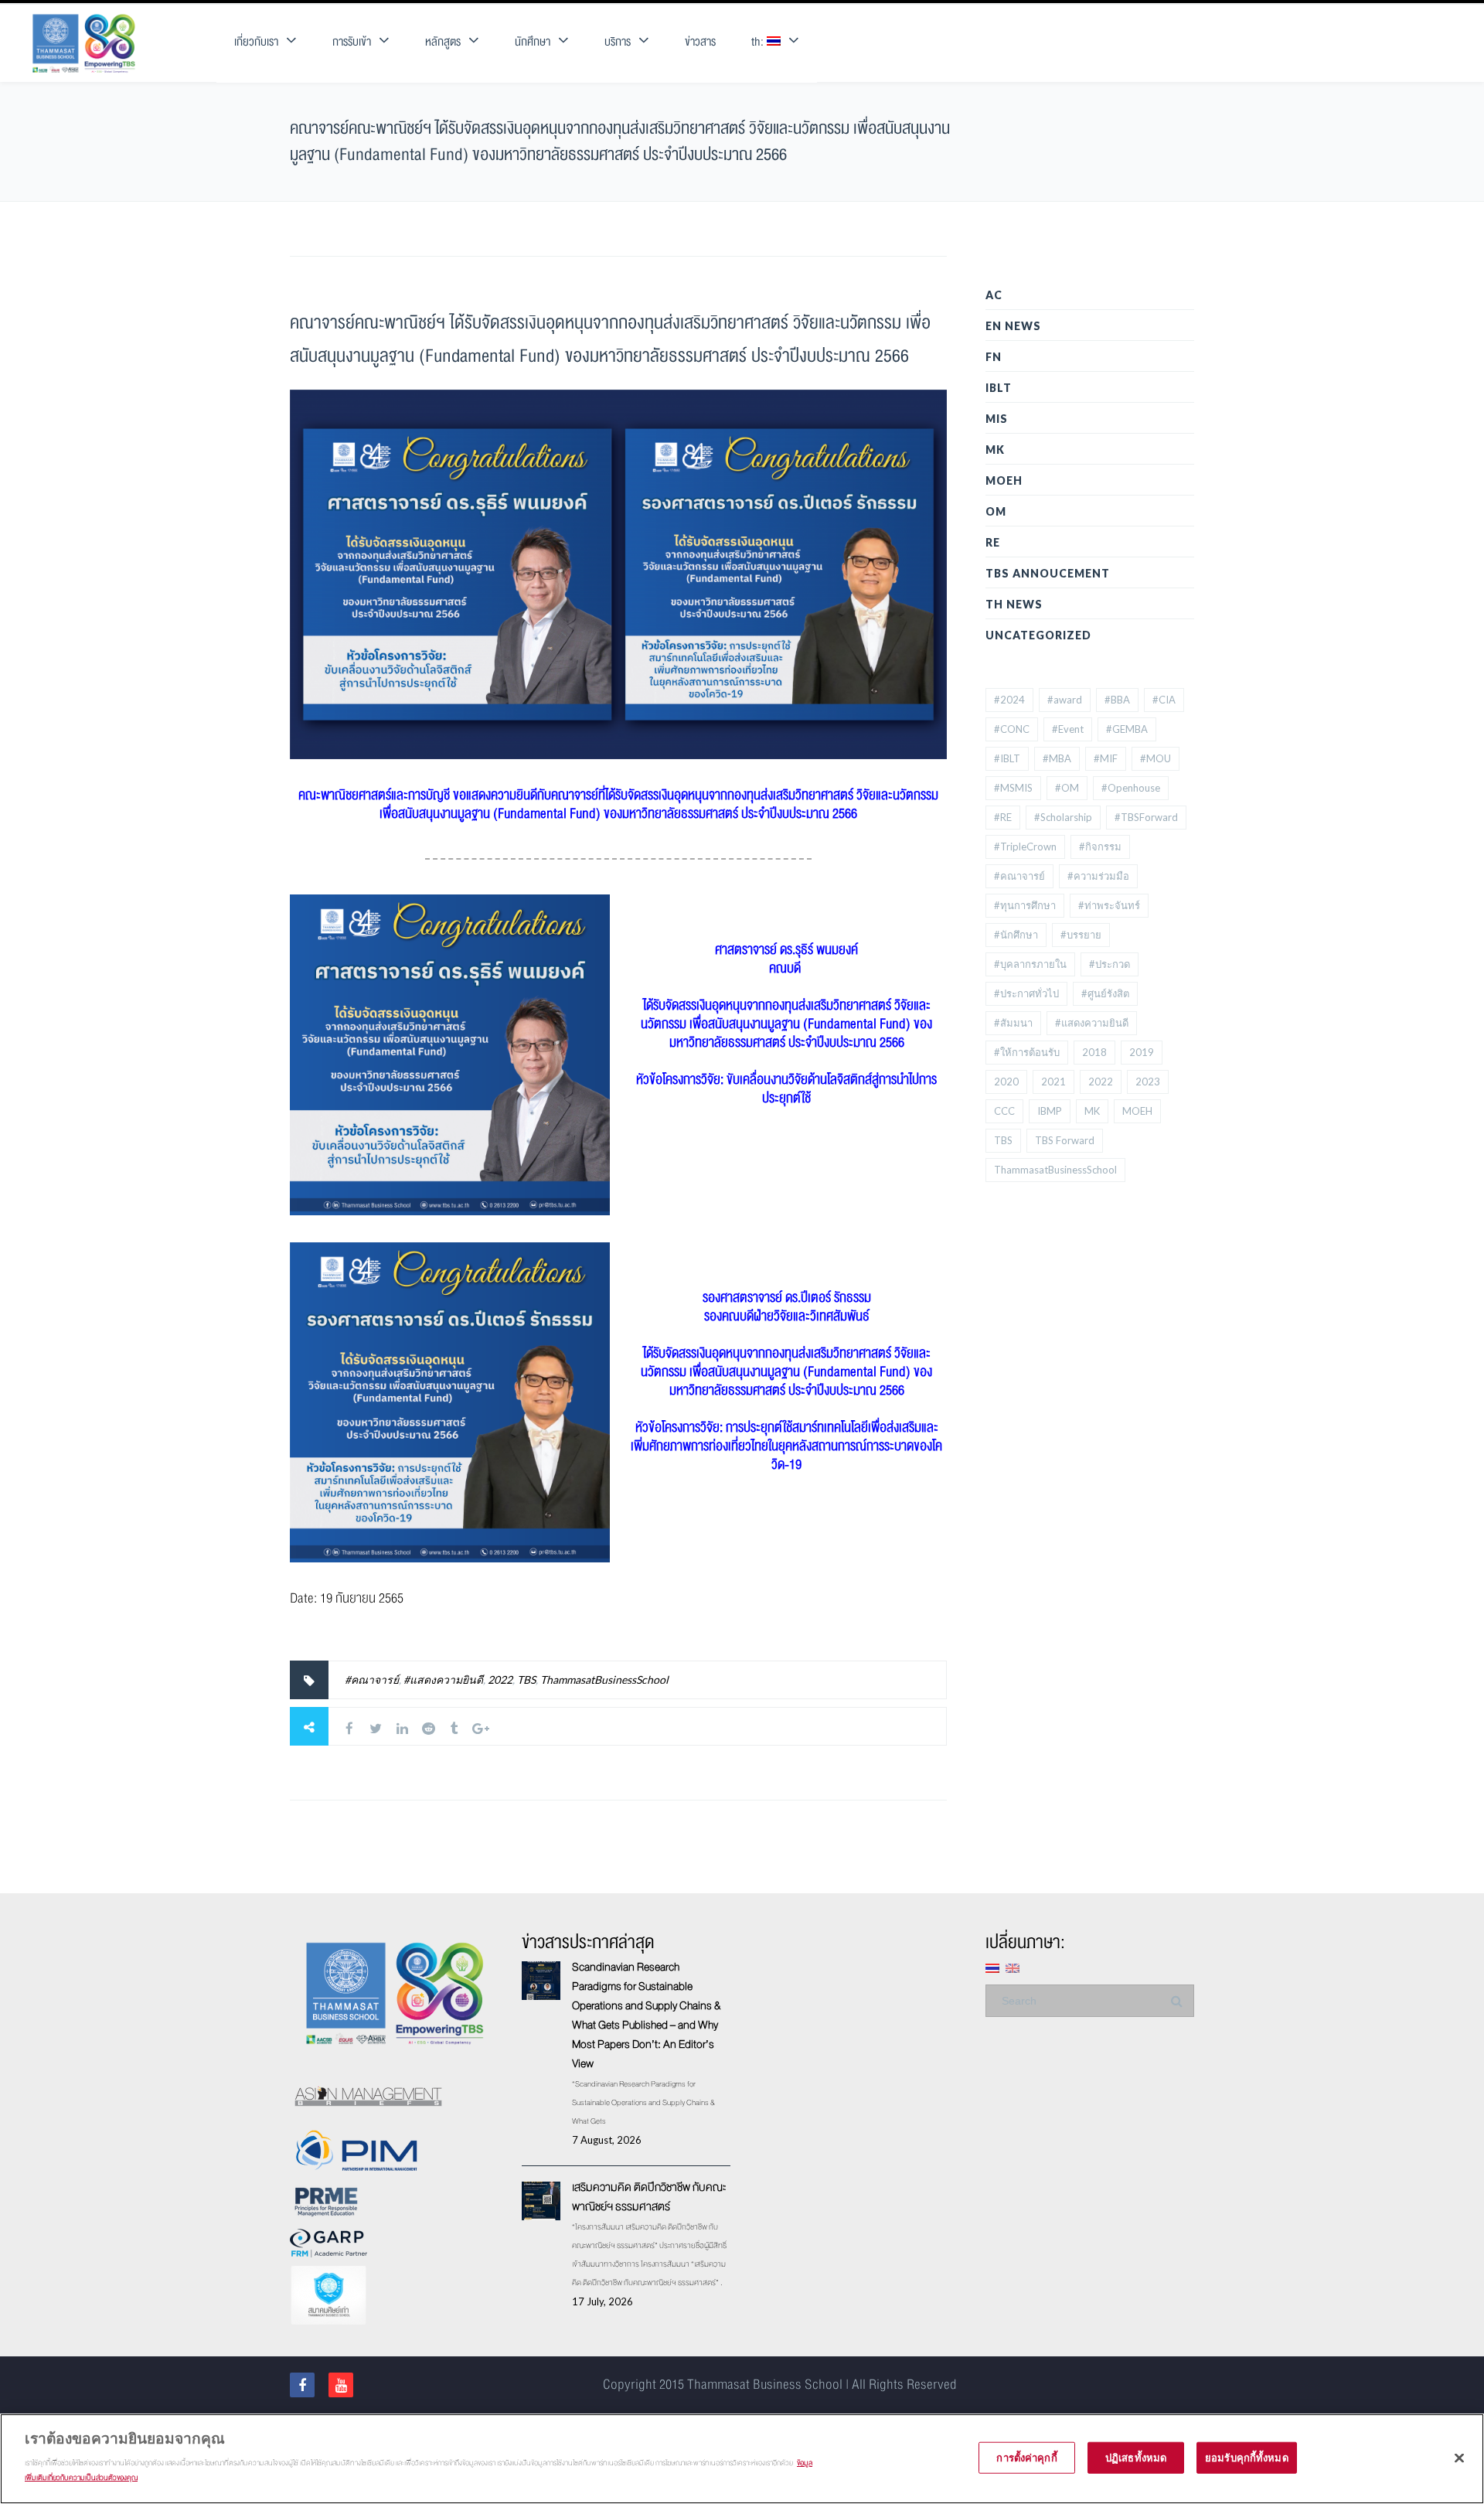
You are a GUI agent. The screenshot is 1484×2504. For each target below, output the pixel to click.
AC (994, 295)
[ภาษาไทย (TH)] (992, 1967)
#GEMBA (1127, 729)
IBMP (1050, 1111)
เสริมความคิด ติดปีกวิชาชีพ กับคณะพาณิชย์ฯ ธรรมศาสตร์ (649, 2197)
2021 (1053, 1082)
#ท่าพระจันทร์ (1109, 905)
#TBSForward (1146, 817)
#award (1065, 700)
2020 (1006, 1082)
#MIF (1106, 758)
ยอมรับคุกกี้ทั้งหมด (1247, 2457)
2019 (1142, 1052)
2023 (1148, 1082)
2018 (1094, 1052)
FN (994, 357)
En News (1013, 326)
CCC (1004, 1111)
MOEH (1004, 480)
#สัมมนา (1013, 1023)
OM (996, 511)
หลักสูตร (443, 42)
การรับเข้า (352, 42)
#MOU (1156, 758)
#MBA (1057, 758)
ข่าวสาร (700, 42)
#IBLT (1007, 758)
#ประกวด (1110, 964)
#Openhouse (1131, 788)
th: (759, 42)
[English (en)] (1013, 1967)
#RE (1003, 817)
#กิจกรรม (1100, 847)
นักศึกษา (533, 42)
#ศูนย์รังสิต (1105, 993)
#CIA (1164, 700)
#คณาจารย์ (372, 1680)
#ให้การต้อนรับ (1027, 1052)
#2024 (1009, 700)
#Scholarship (1063, 817)
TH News (1014, 604)
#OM (1067, 788)
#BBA (1117, 700)
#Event (1068, 729)
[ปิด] (1459, 2458)
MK (995, 450)
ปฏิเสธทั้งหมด (1136, 2457)
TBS (526, 1680)
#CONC (1012, 729)
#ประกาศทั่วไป (1026, 993)
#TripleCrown (1025, 847)
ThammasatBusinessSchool (604, 1680)
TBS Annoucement (1048, 573)
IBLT (999, 388)
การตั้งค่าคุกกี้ (1026, 2457)
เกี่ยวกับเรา (256, 42)
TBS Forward (1065, 1140)
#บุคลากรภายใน (1030, 964)
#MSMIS (1013, 788)
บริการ (618, 42)
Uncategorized (1038, 635)
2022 (500, 1680)
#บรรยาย (1081, 935)
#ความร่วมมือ (1098, 876)
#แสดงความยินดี (443, 1680)
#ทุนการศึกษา (1025, 905)
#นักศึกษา (1016, 935)
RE (993, 542)
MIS (997, 419)
